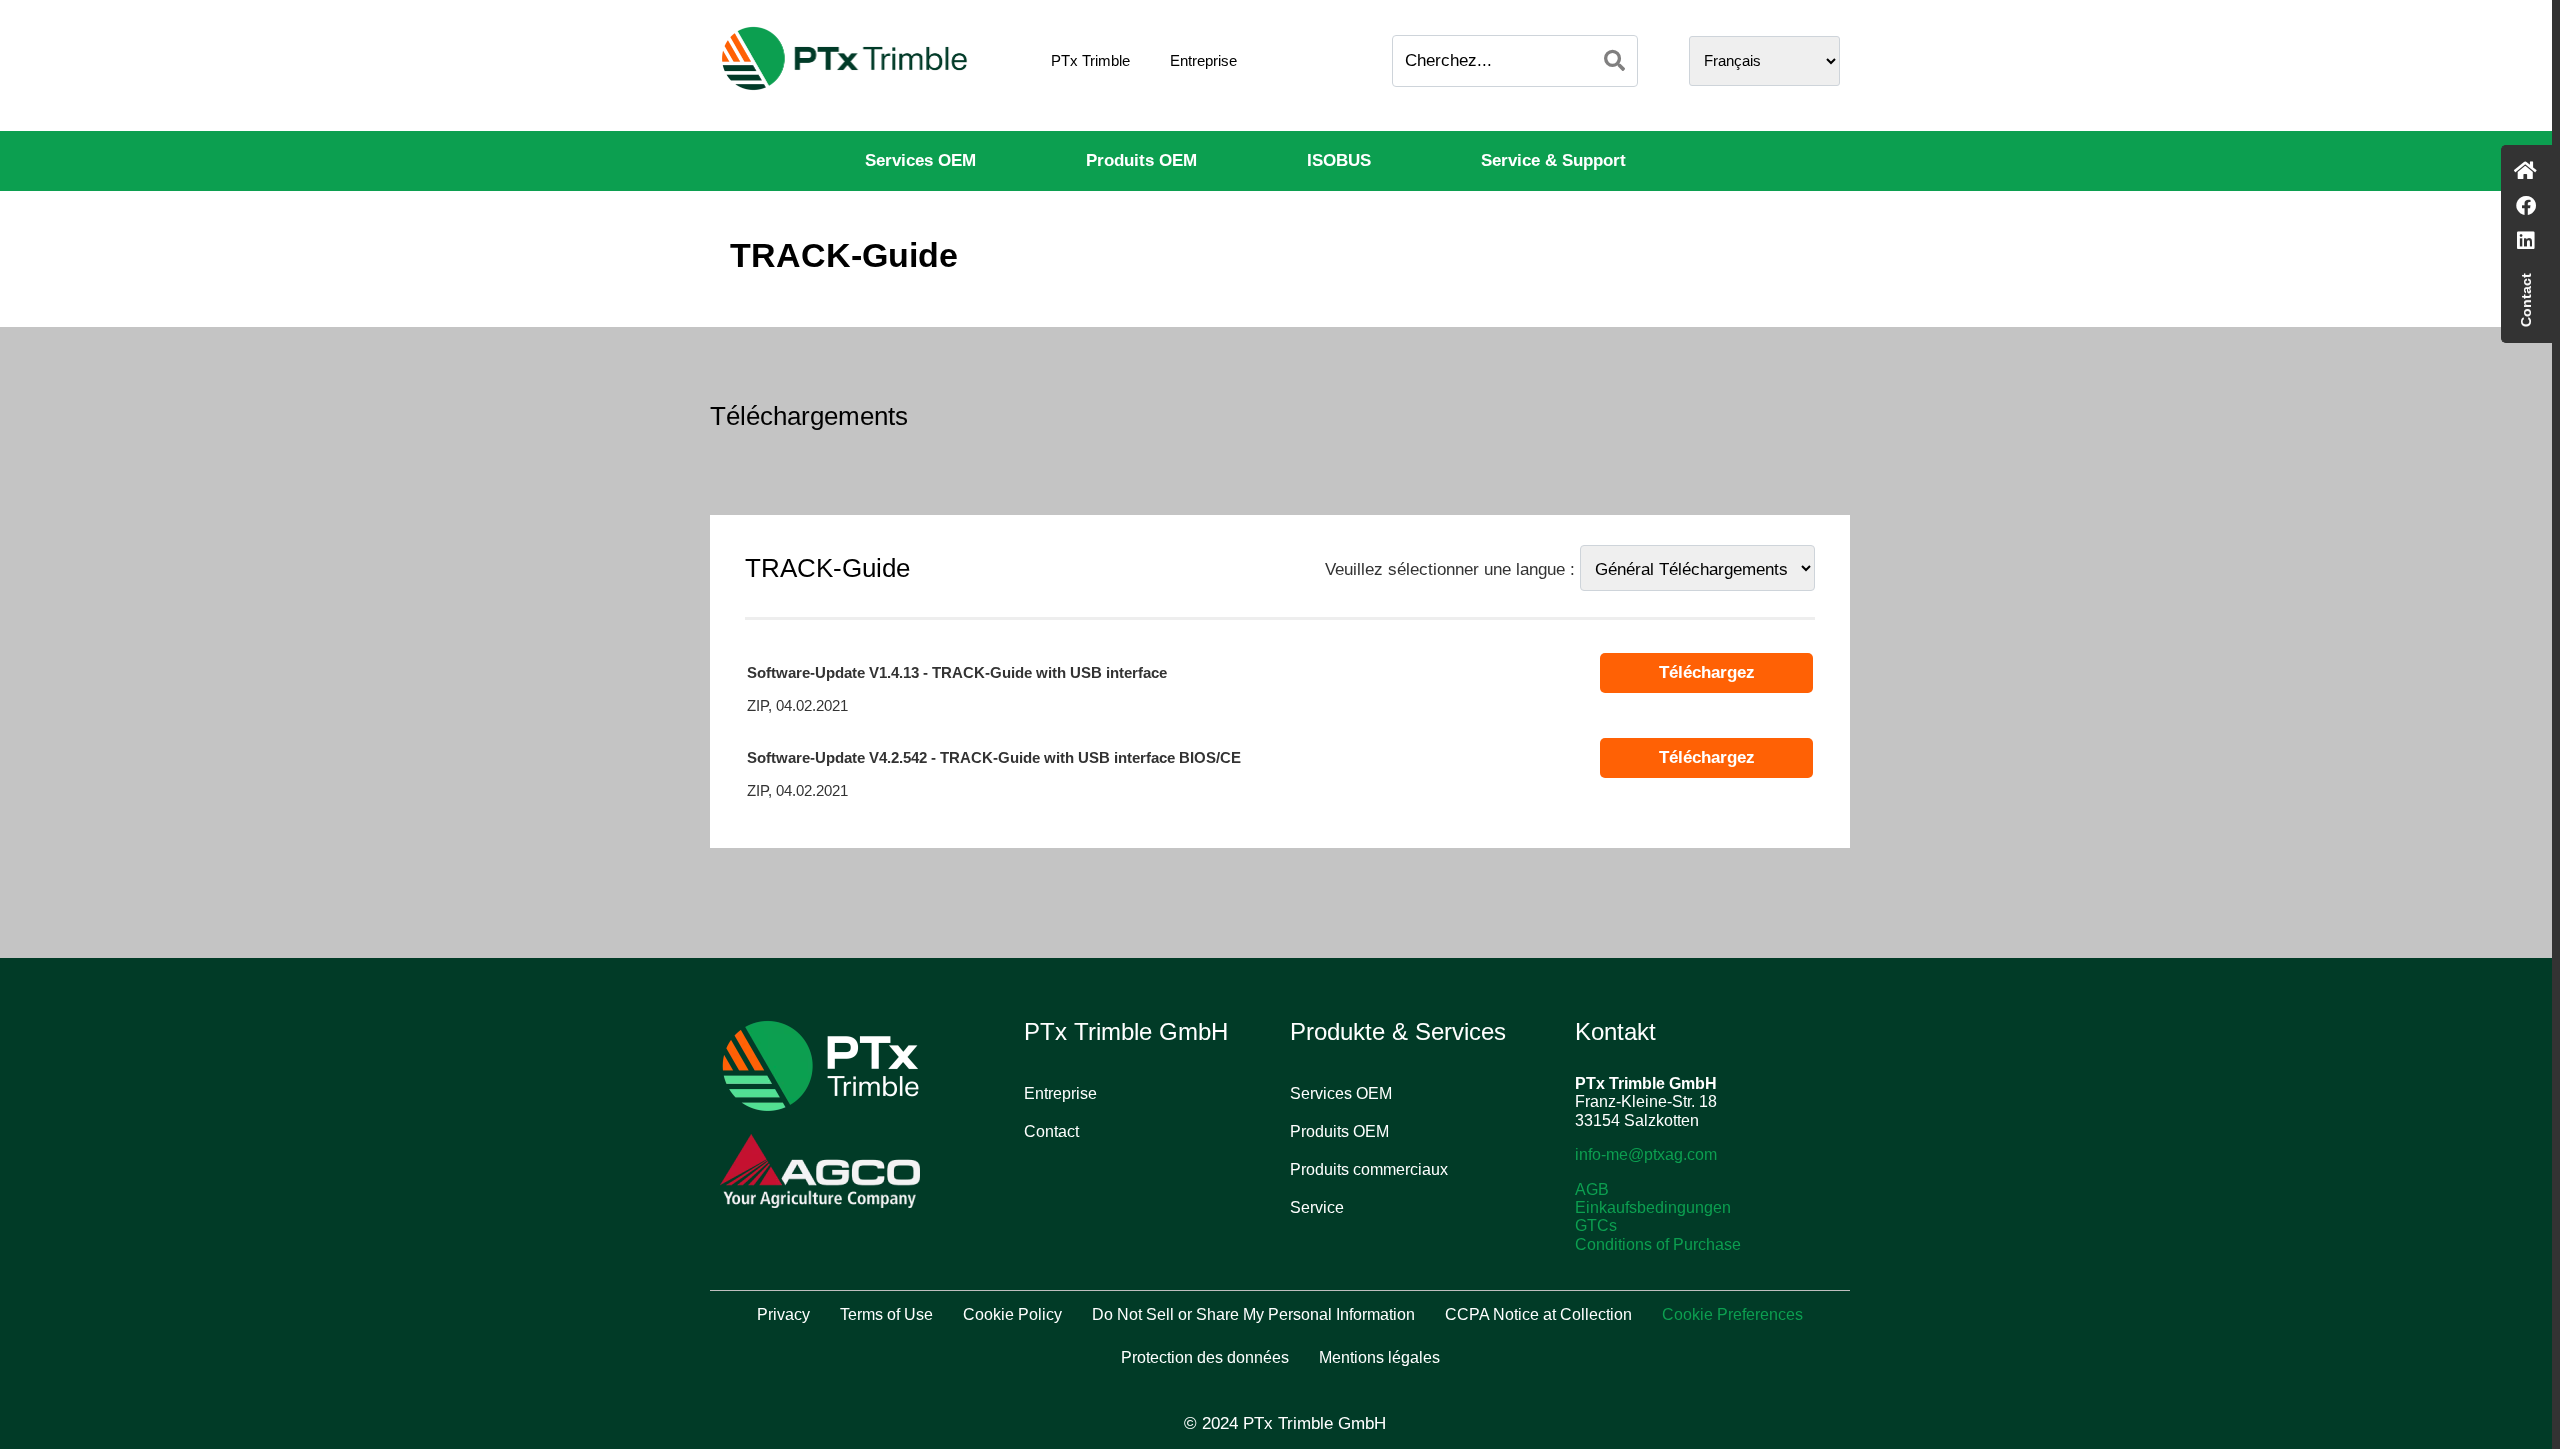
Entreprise (1203, 60)
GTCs (1596, 1225)
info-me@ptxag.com (1646, 1154)
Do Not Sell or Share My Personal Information (1253, 1314)
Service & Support (1553, 160)
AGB (1592, 1189)
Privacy (783, 1314)
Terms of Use (886, 1314)
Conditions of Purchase (1658, 1244)
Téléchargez (1707, 672)
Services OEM (920, 160)
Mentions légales (1379, 1357)
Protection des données (1205, 1357)
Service (1317, 1207)
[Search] (1614, 61)
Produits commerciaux (1369, 1169)
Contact (1051, 1131)
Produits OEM (1141, 160)
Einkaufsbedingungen (1653, 1207)
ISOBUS (1339, 160)
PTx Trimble (1090, 60)
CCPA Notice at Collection (1538, 1314)
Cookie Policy (1012, 1314)
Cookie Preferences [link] (1732, 1314)
